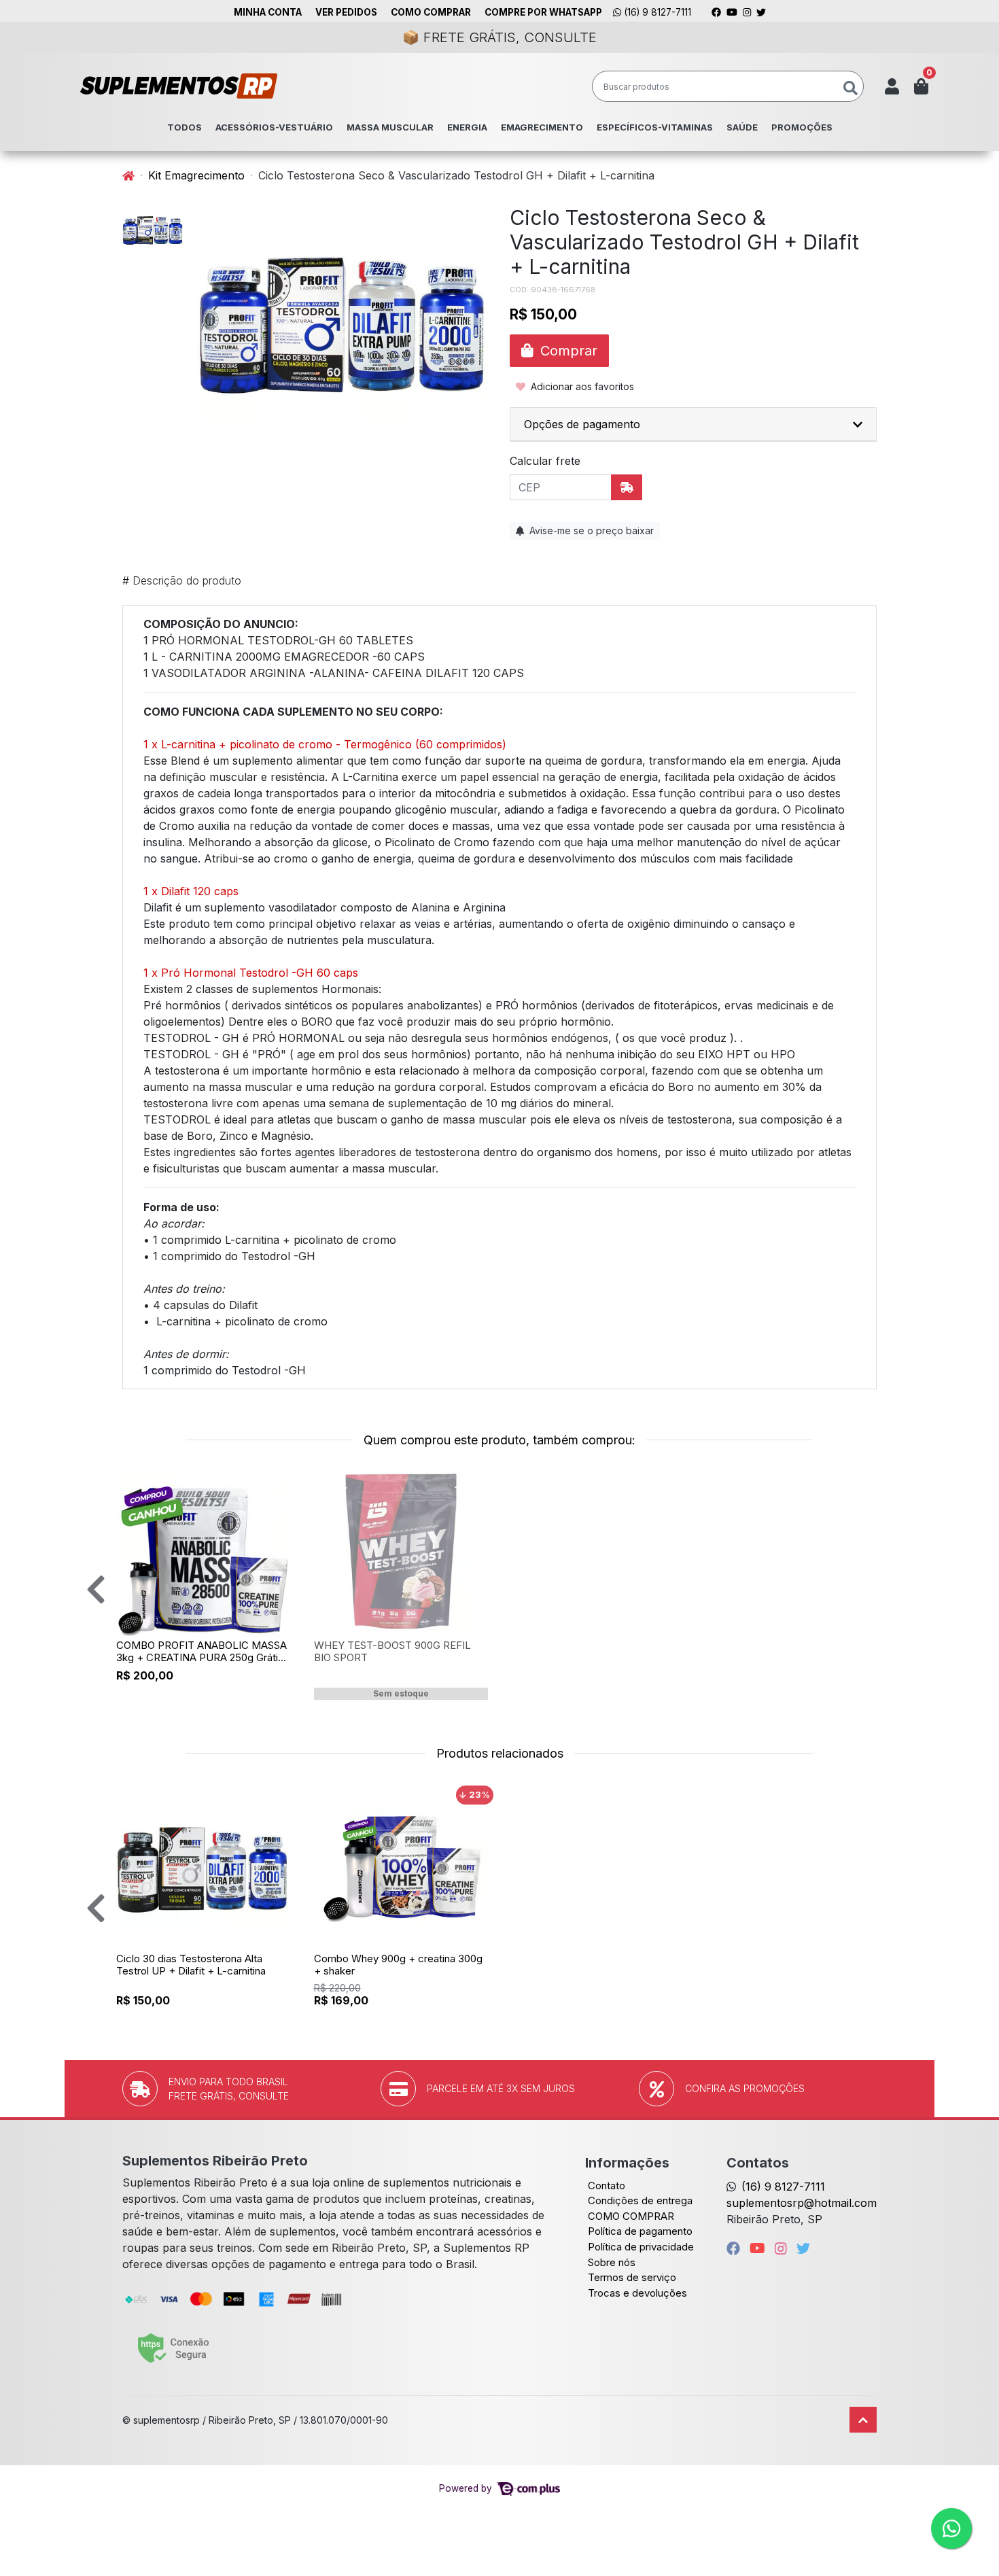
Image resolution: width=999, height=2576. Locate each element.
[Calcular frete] (627, 487)
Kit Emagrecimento (196, 175)
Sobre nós (612, 2262)
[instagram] (783, 2248)
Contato (607, 2186)
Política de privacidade (641, 2247)
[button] (892, 86)
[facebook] (735, 2248)
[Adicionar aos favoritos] (133, 1479)
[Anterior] (96, 1589)
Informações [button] (627, 2163)
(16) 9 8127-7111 (656, 12)
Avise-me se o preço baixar (590, 530)
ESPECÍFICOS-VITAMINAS (655, 127)
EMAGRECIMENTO (542, 127)
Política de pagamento (640, 2231)
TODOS (185, 127)
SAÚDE (742, 127)
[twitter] (803, 2248)
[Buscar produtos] (851, 89)
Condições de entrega (640, 2200)
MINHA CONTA (268, 12)
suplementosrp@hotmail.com (802, 2203)
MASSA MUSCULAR (390, 127)
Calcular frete (545, 461)
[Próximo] (913, 1589)
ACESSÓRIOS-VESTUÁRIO (274, 127)
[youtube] (759, 2248)
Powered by (467, 2488)
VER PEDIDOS (346, 12)
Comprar (210, 1698)
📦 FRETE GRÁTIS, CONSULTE (500, 37)
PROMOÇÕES (802, 127)
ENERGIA (467, 127)
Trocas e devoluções (637, 2293)
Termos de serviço (632, 2277)
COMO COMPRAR (431, 12)
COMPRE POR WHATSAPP (543, 12)
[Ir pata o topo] (863, 2420)
